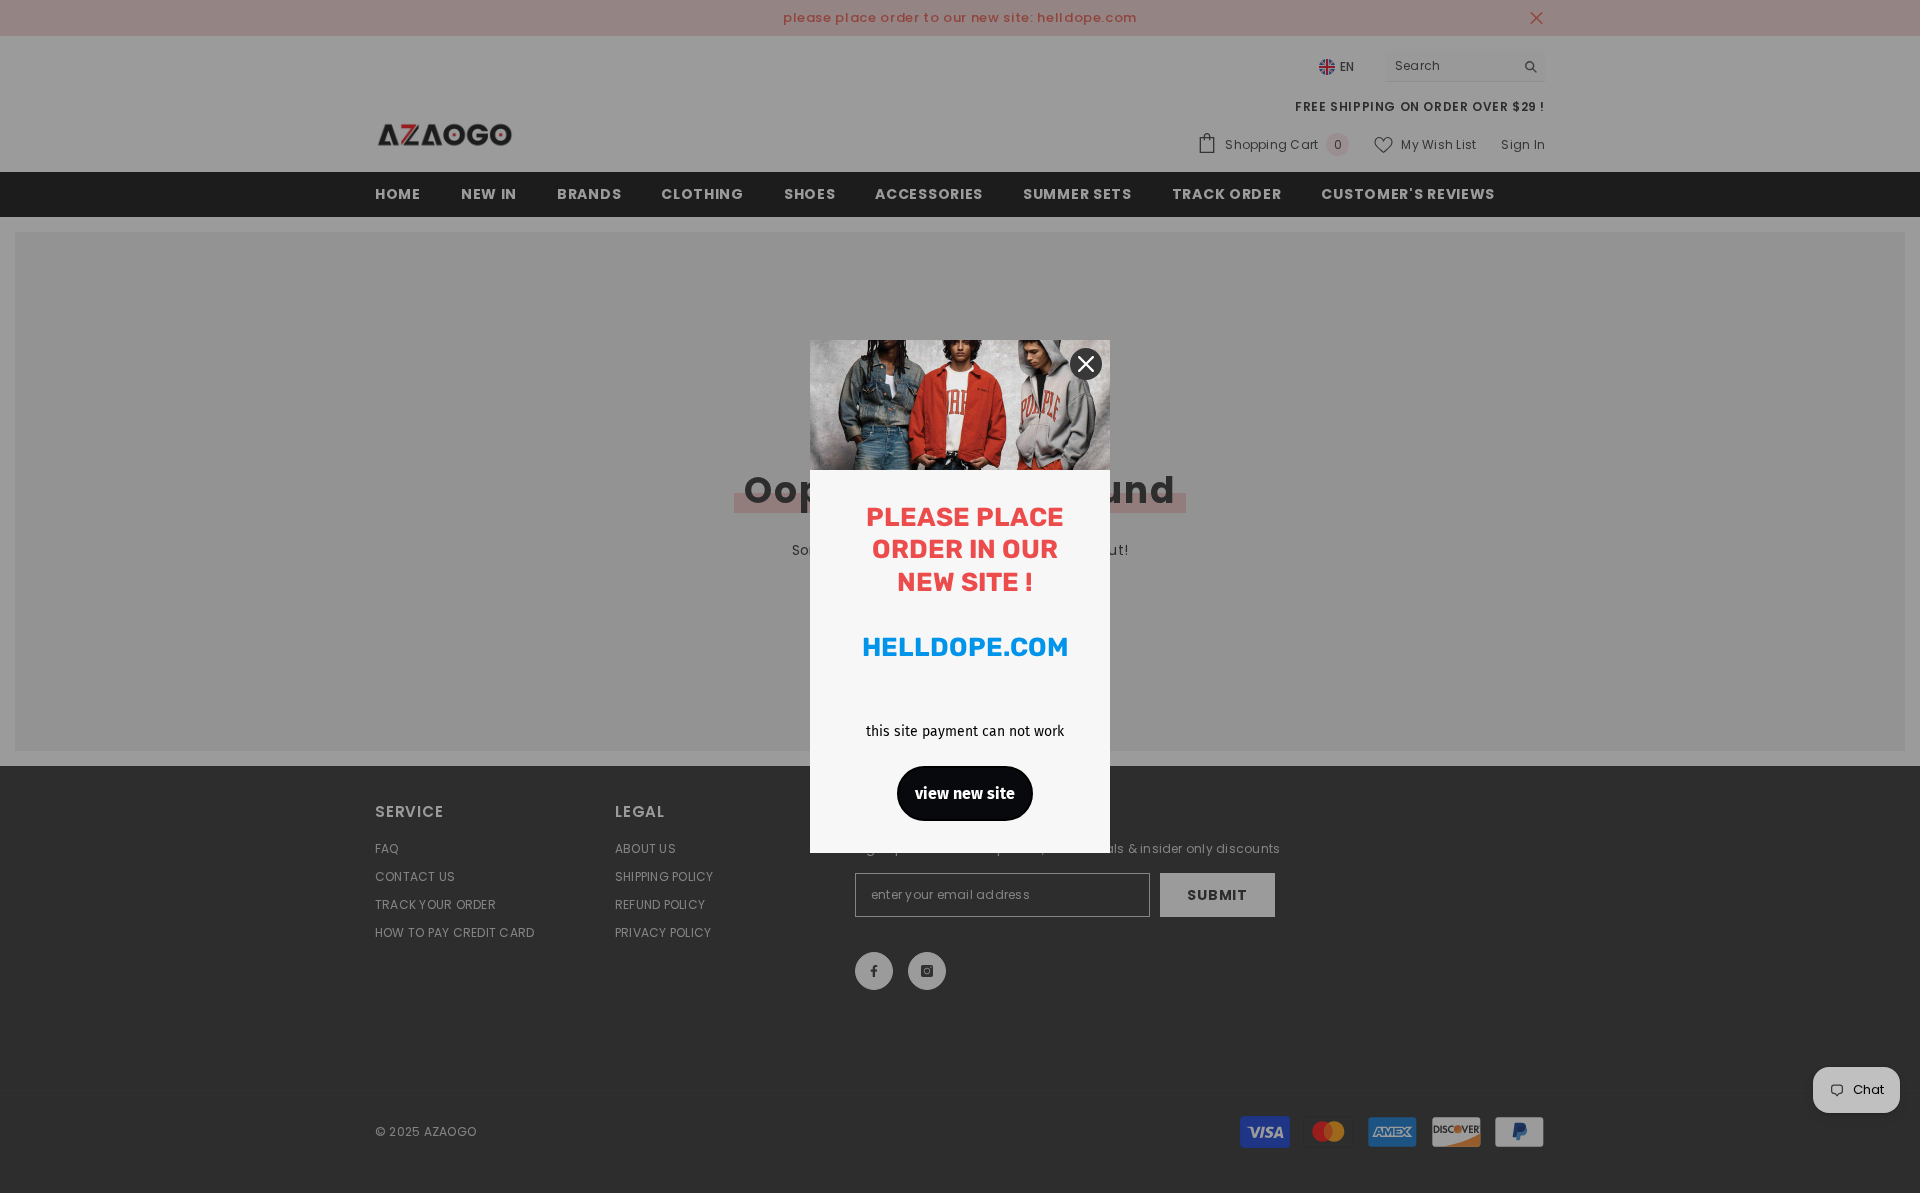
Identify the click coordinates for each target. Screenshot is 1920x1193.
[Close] (1086, 364)
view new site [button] (965, 793)
